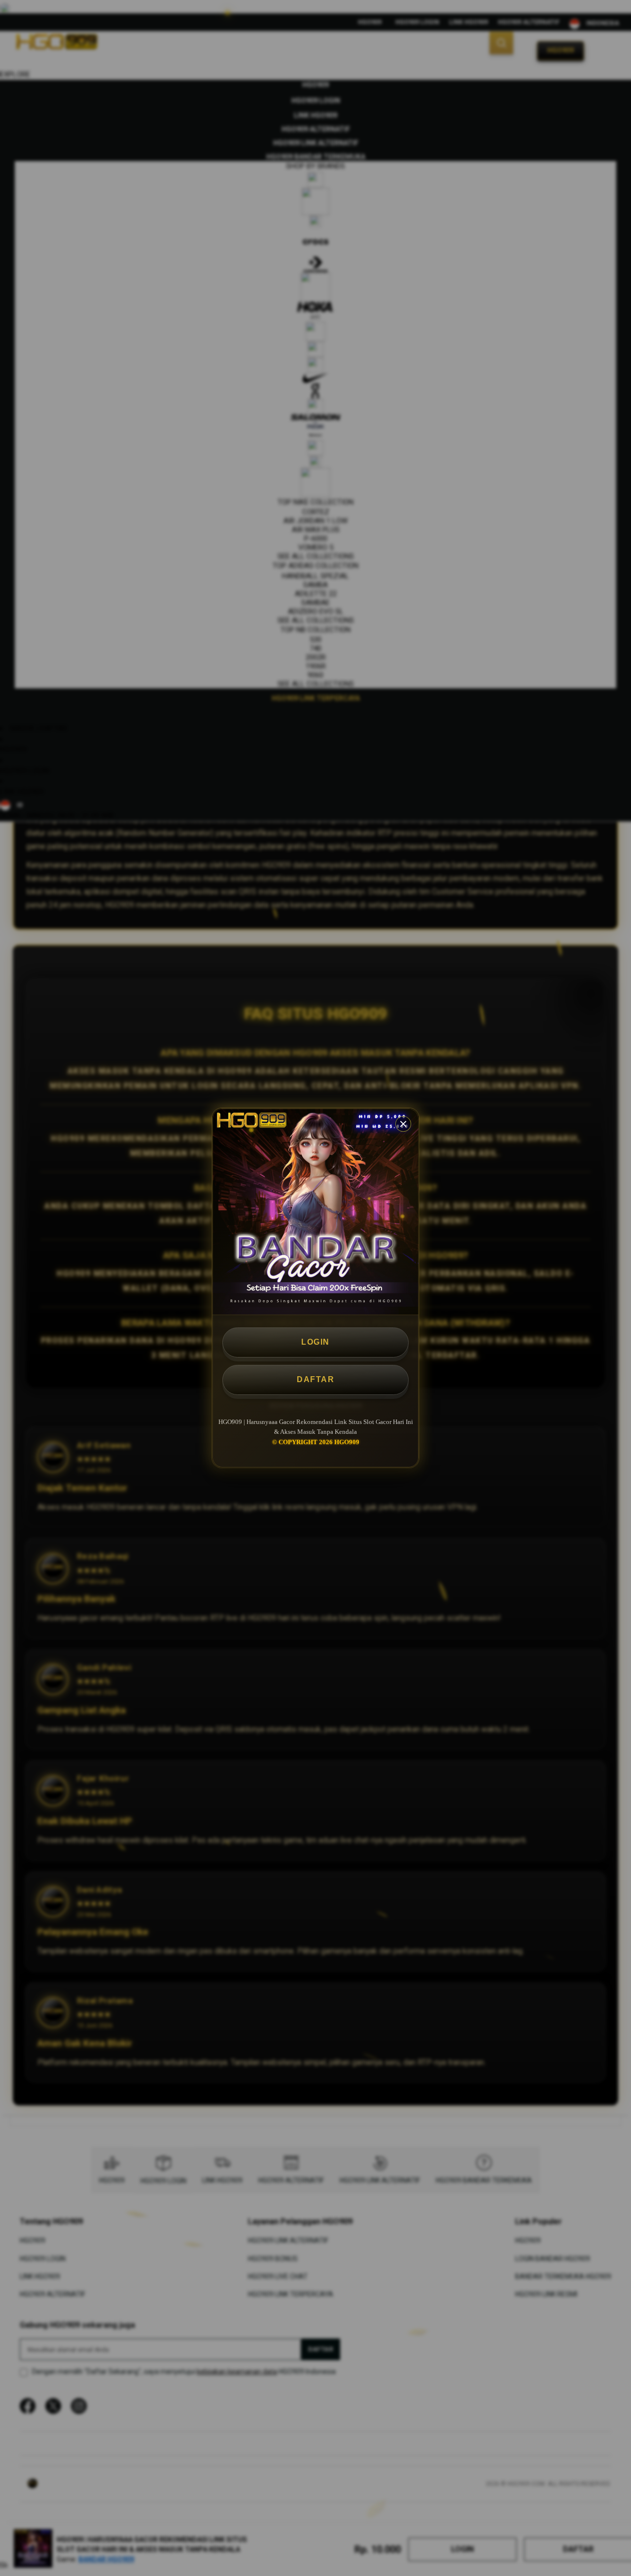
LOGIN (315, 1342)
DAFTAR (315, 1379)
